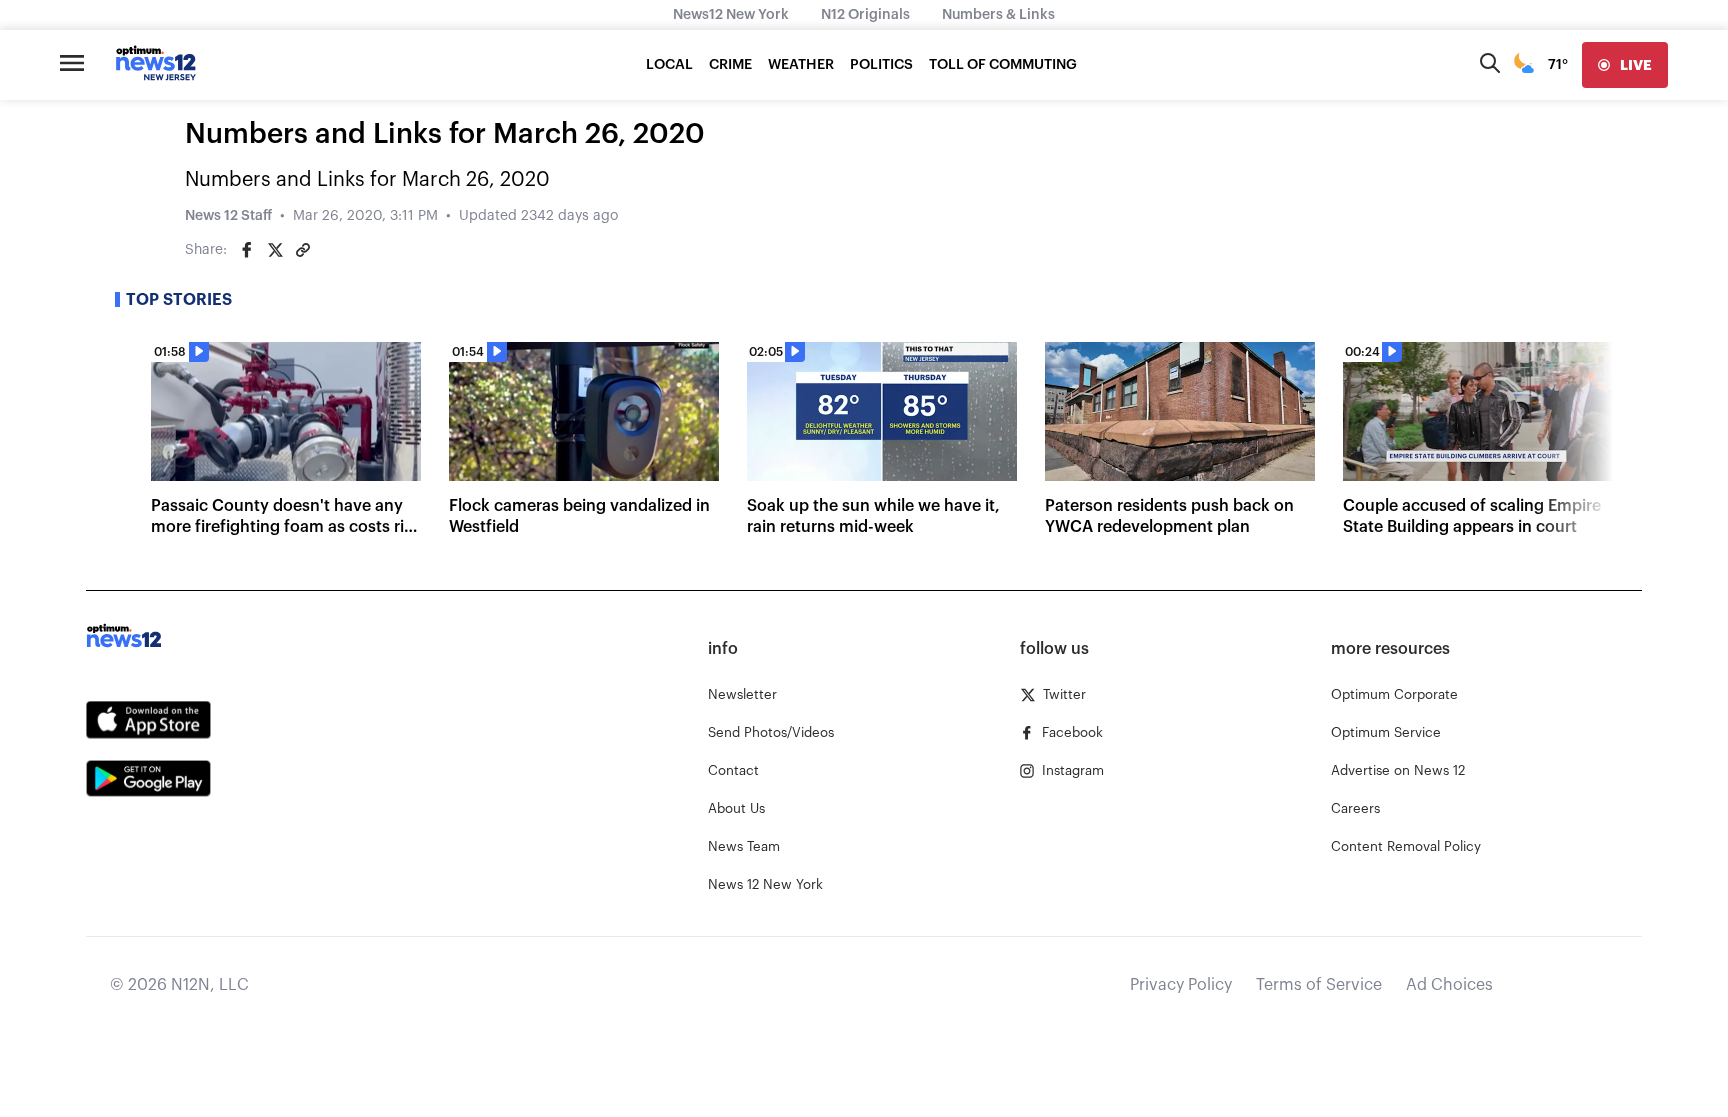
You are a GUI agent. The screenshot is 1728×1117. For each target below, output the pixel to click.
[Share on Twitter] (275, 250)
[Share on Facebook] (247, 250)
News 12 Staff (228, 216)
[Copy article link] (303, 250)
